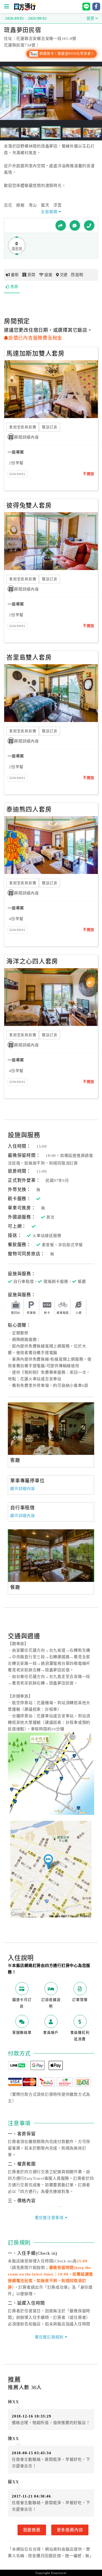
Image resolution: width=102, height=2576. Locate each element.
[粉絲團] (75, 225)
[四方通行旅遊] (25, 9)
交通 (64, 275)
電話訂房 (50, 427)
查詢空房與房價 (23, 427)
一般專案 (16, 452)
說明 (79, 275)
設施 (48, 275)
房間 (31, 275)
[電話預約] (89, 225)
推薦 (14, 287)
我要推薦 (32, 2530)
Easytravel (59, 2573)
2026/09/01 (17, 474)
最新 (15, 275)
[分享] (61, 225)
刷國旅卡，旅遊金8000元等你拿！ (67, 54)
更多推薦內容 (70, 2530)
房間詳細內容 (27, 437)
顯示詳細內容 (23, 1489)
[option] (51, 1429)
